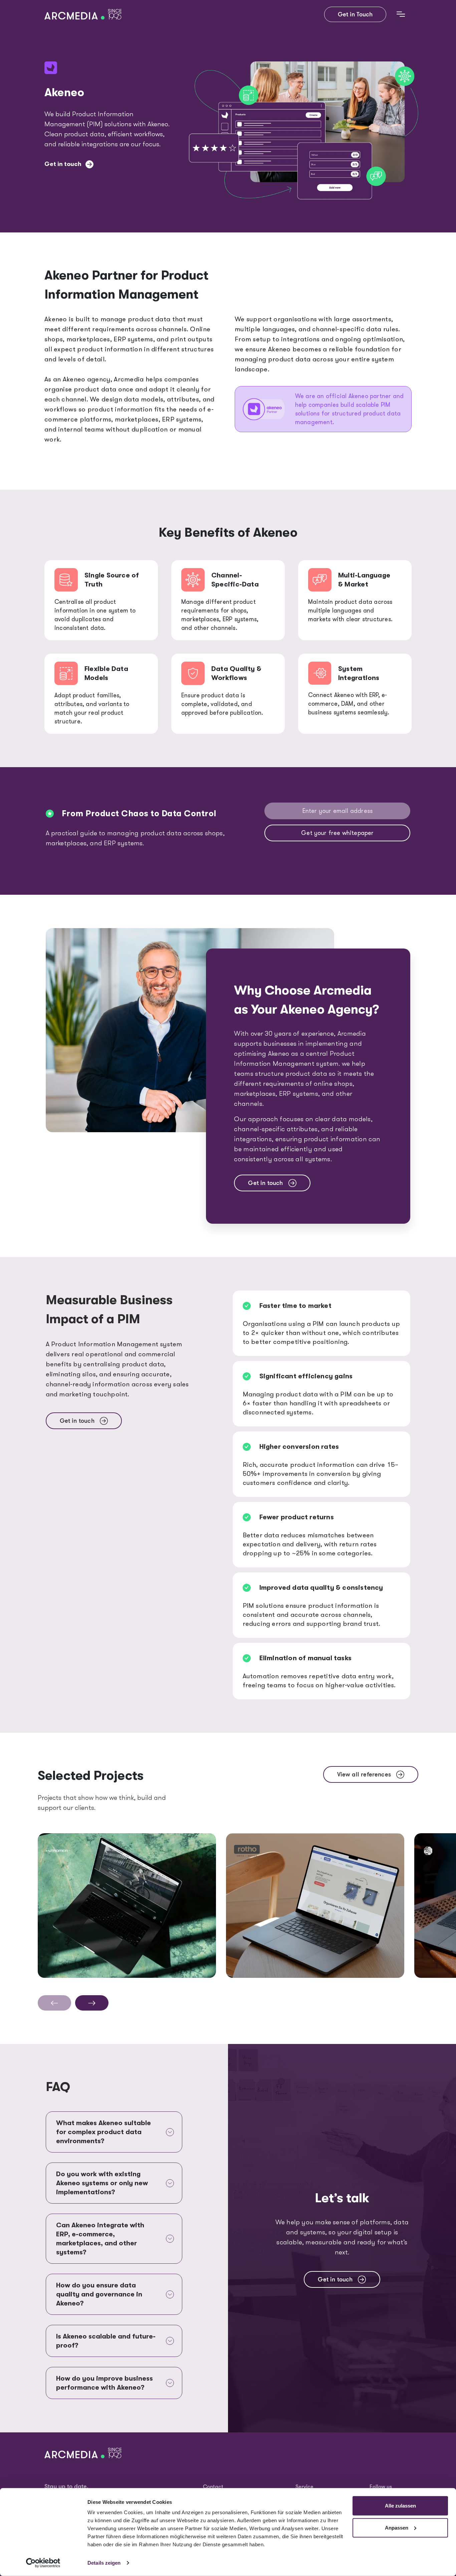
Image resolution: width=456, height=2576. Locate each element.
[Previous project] (54, 2003)
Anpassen (397, 2527)
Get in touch (63, 164)
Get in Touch (355, 14)
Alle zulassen (400, 2506)
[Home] (86, 15)
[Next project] (92, 2003)
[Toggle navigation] (401, 14)
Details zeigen (104, 2563)
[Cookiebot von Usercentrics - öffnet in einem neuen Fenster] (43, 2563)
